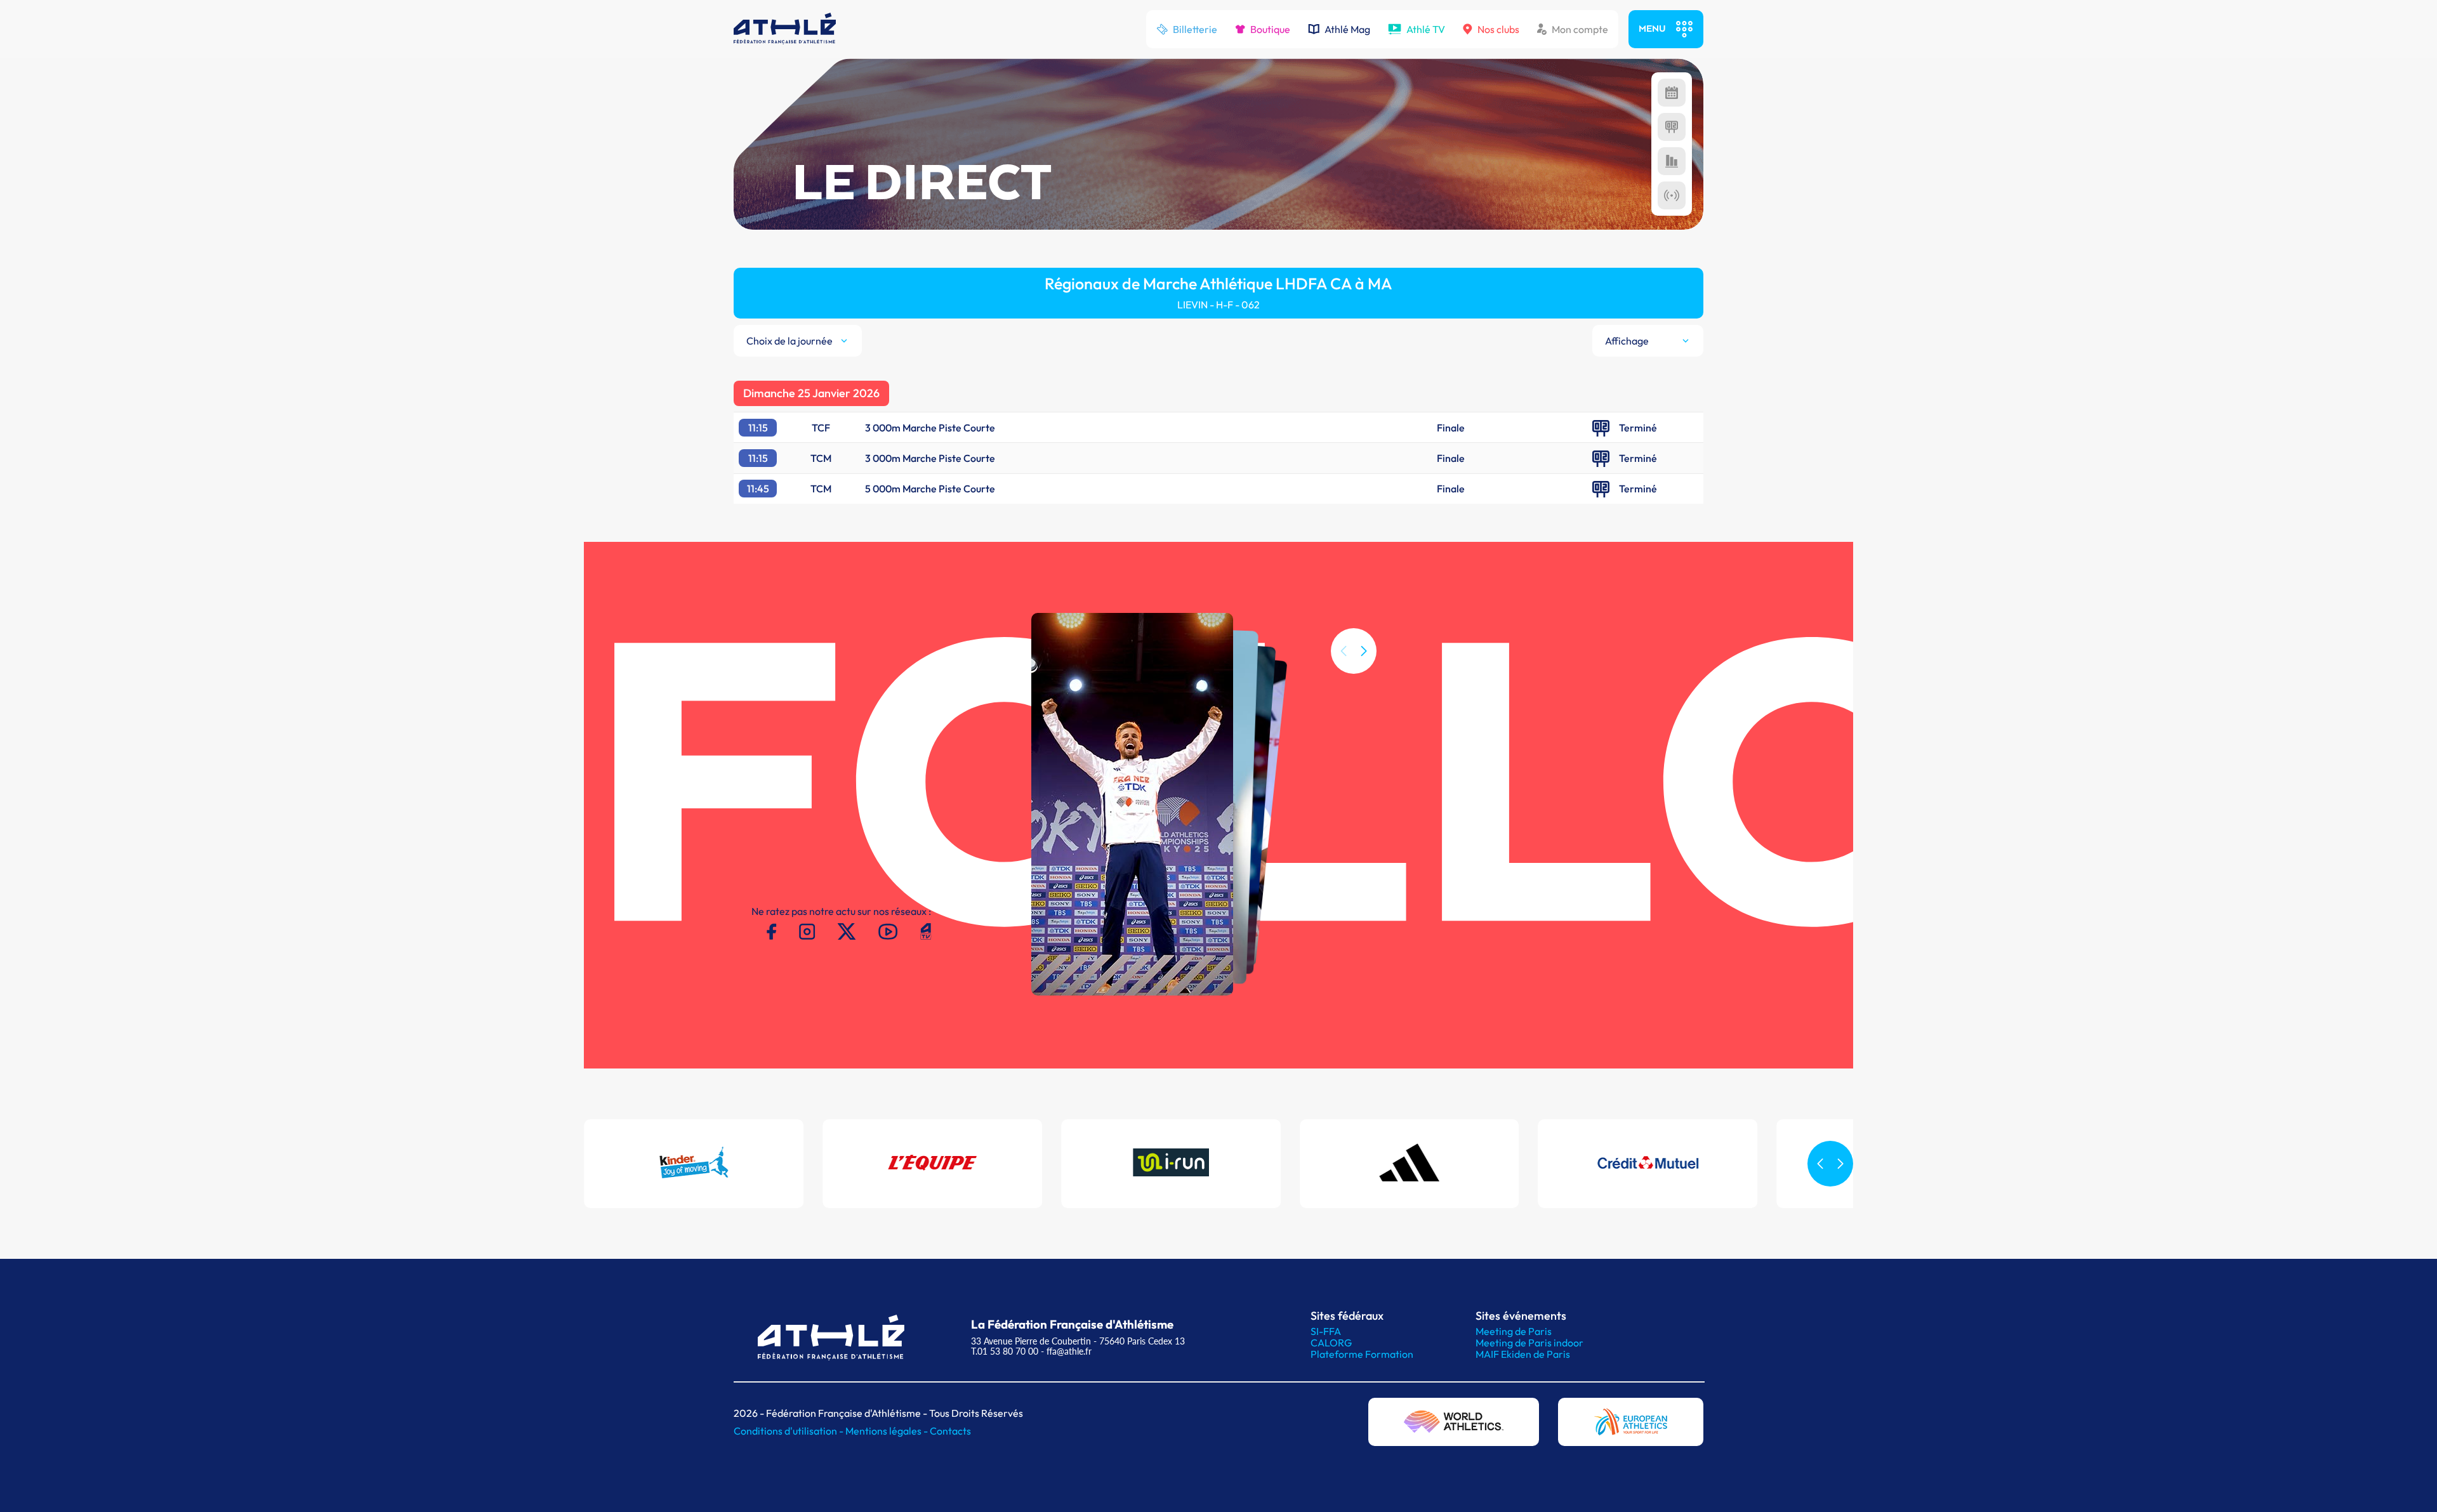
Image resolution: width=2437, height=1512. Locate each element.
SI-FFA (1326, 1331)
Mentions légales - (888, 1431)
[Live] (1672, 195)
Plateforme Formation (1362, 1354)
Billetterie (1195, 29)
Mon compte (1580, 29)
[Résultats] (1672, 127)
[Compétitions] (1672, 93)
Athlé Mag (1347, 29)
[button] (1364, 651)
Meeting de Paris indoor (1529, 1343)
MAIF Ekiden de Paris (1523, 1354)
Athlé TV (1426, 29)
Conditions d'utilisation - (789, 1431)
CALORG (1331, 1343)
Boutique (1270, 29)
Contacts (950, 1431)
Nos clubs (1498, 29)
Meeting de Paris (1514, 1331)
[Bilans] (1672, 161)
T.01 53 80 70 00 (1005, 1351)
